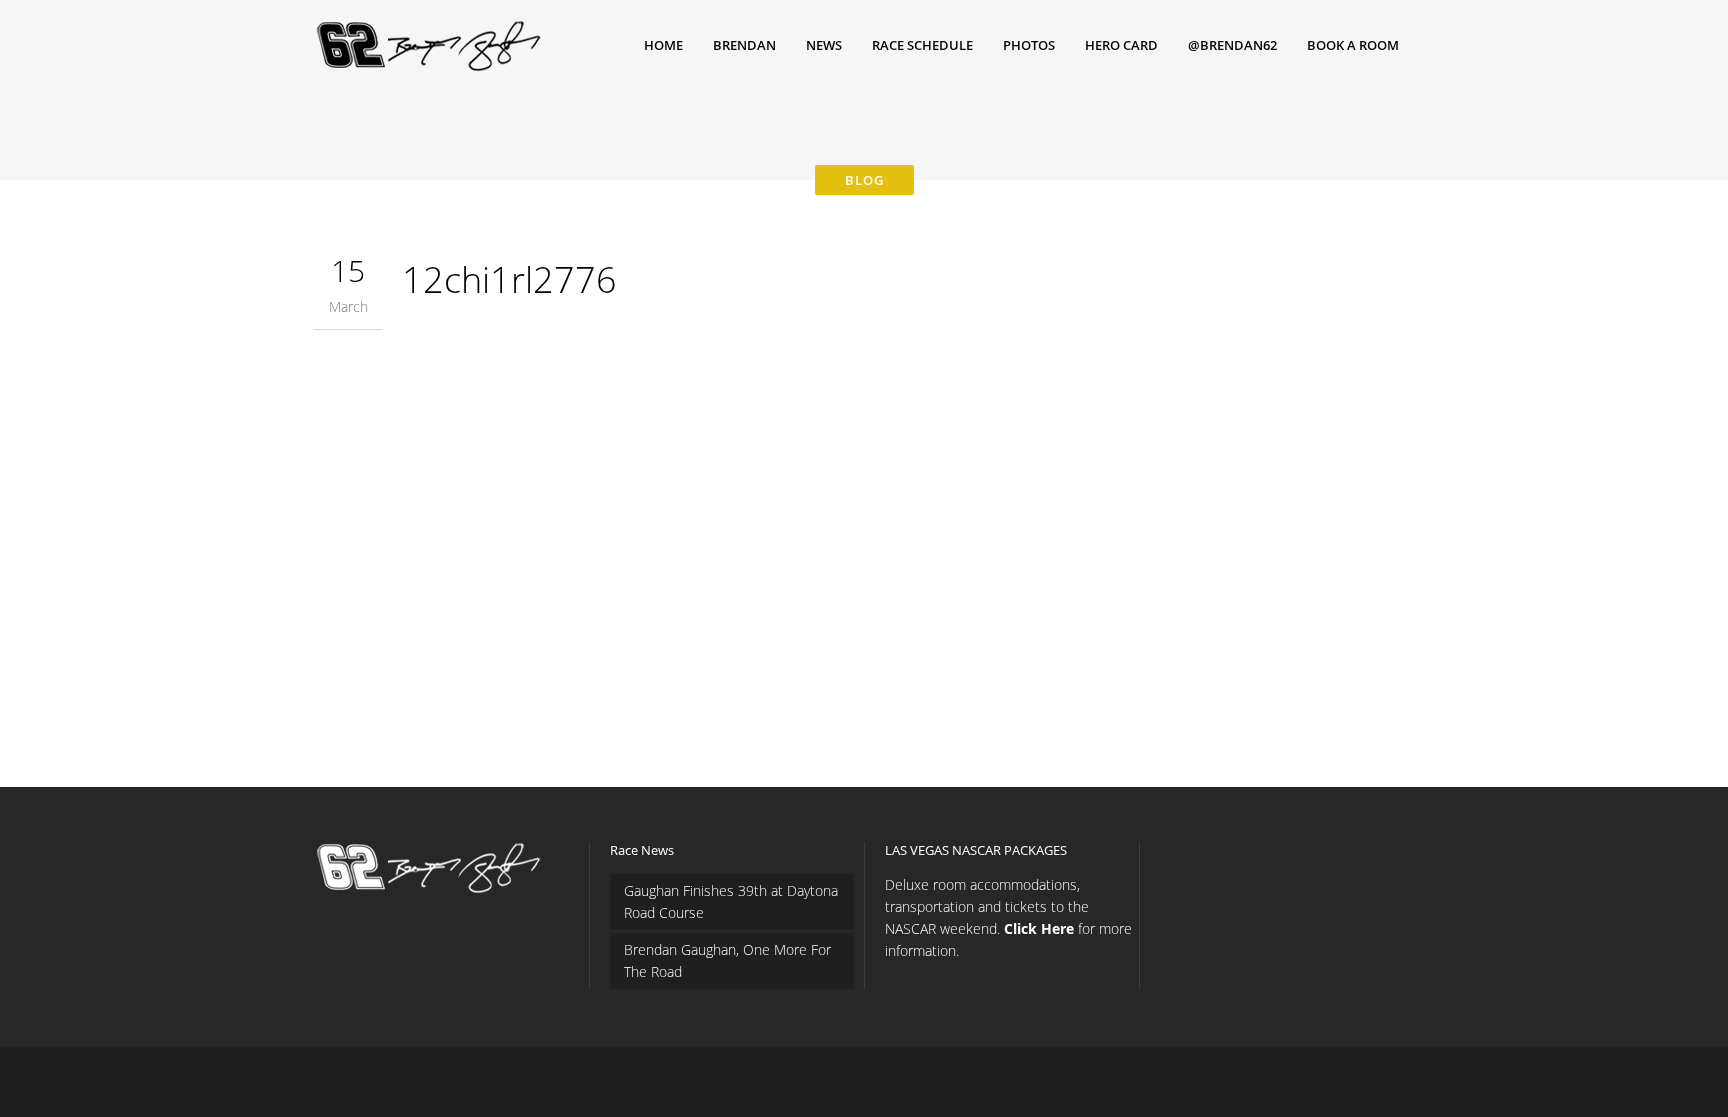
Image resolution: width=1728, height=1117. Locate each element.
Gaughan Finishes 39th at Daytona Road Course (731, 901)
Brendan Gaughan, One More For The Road (727, 960)
